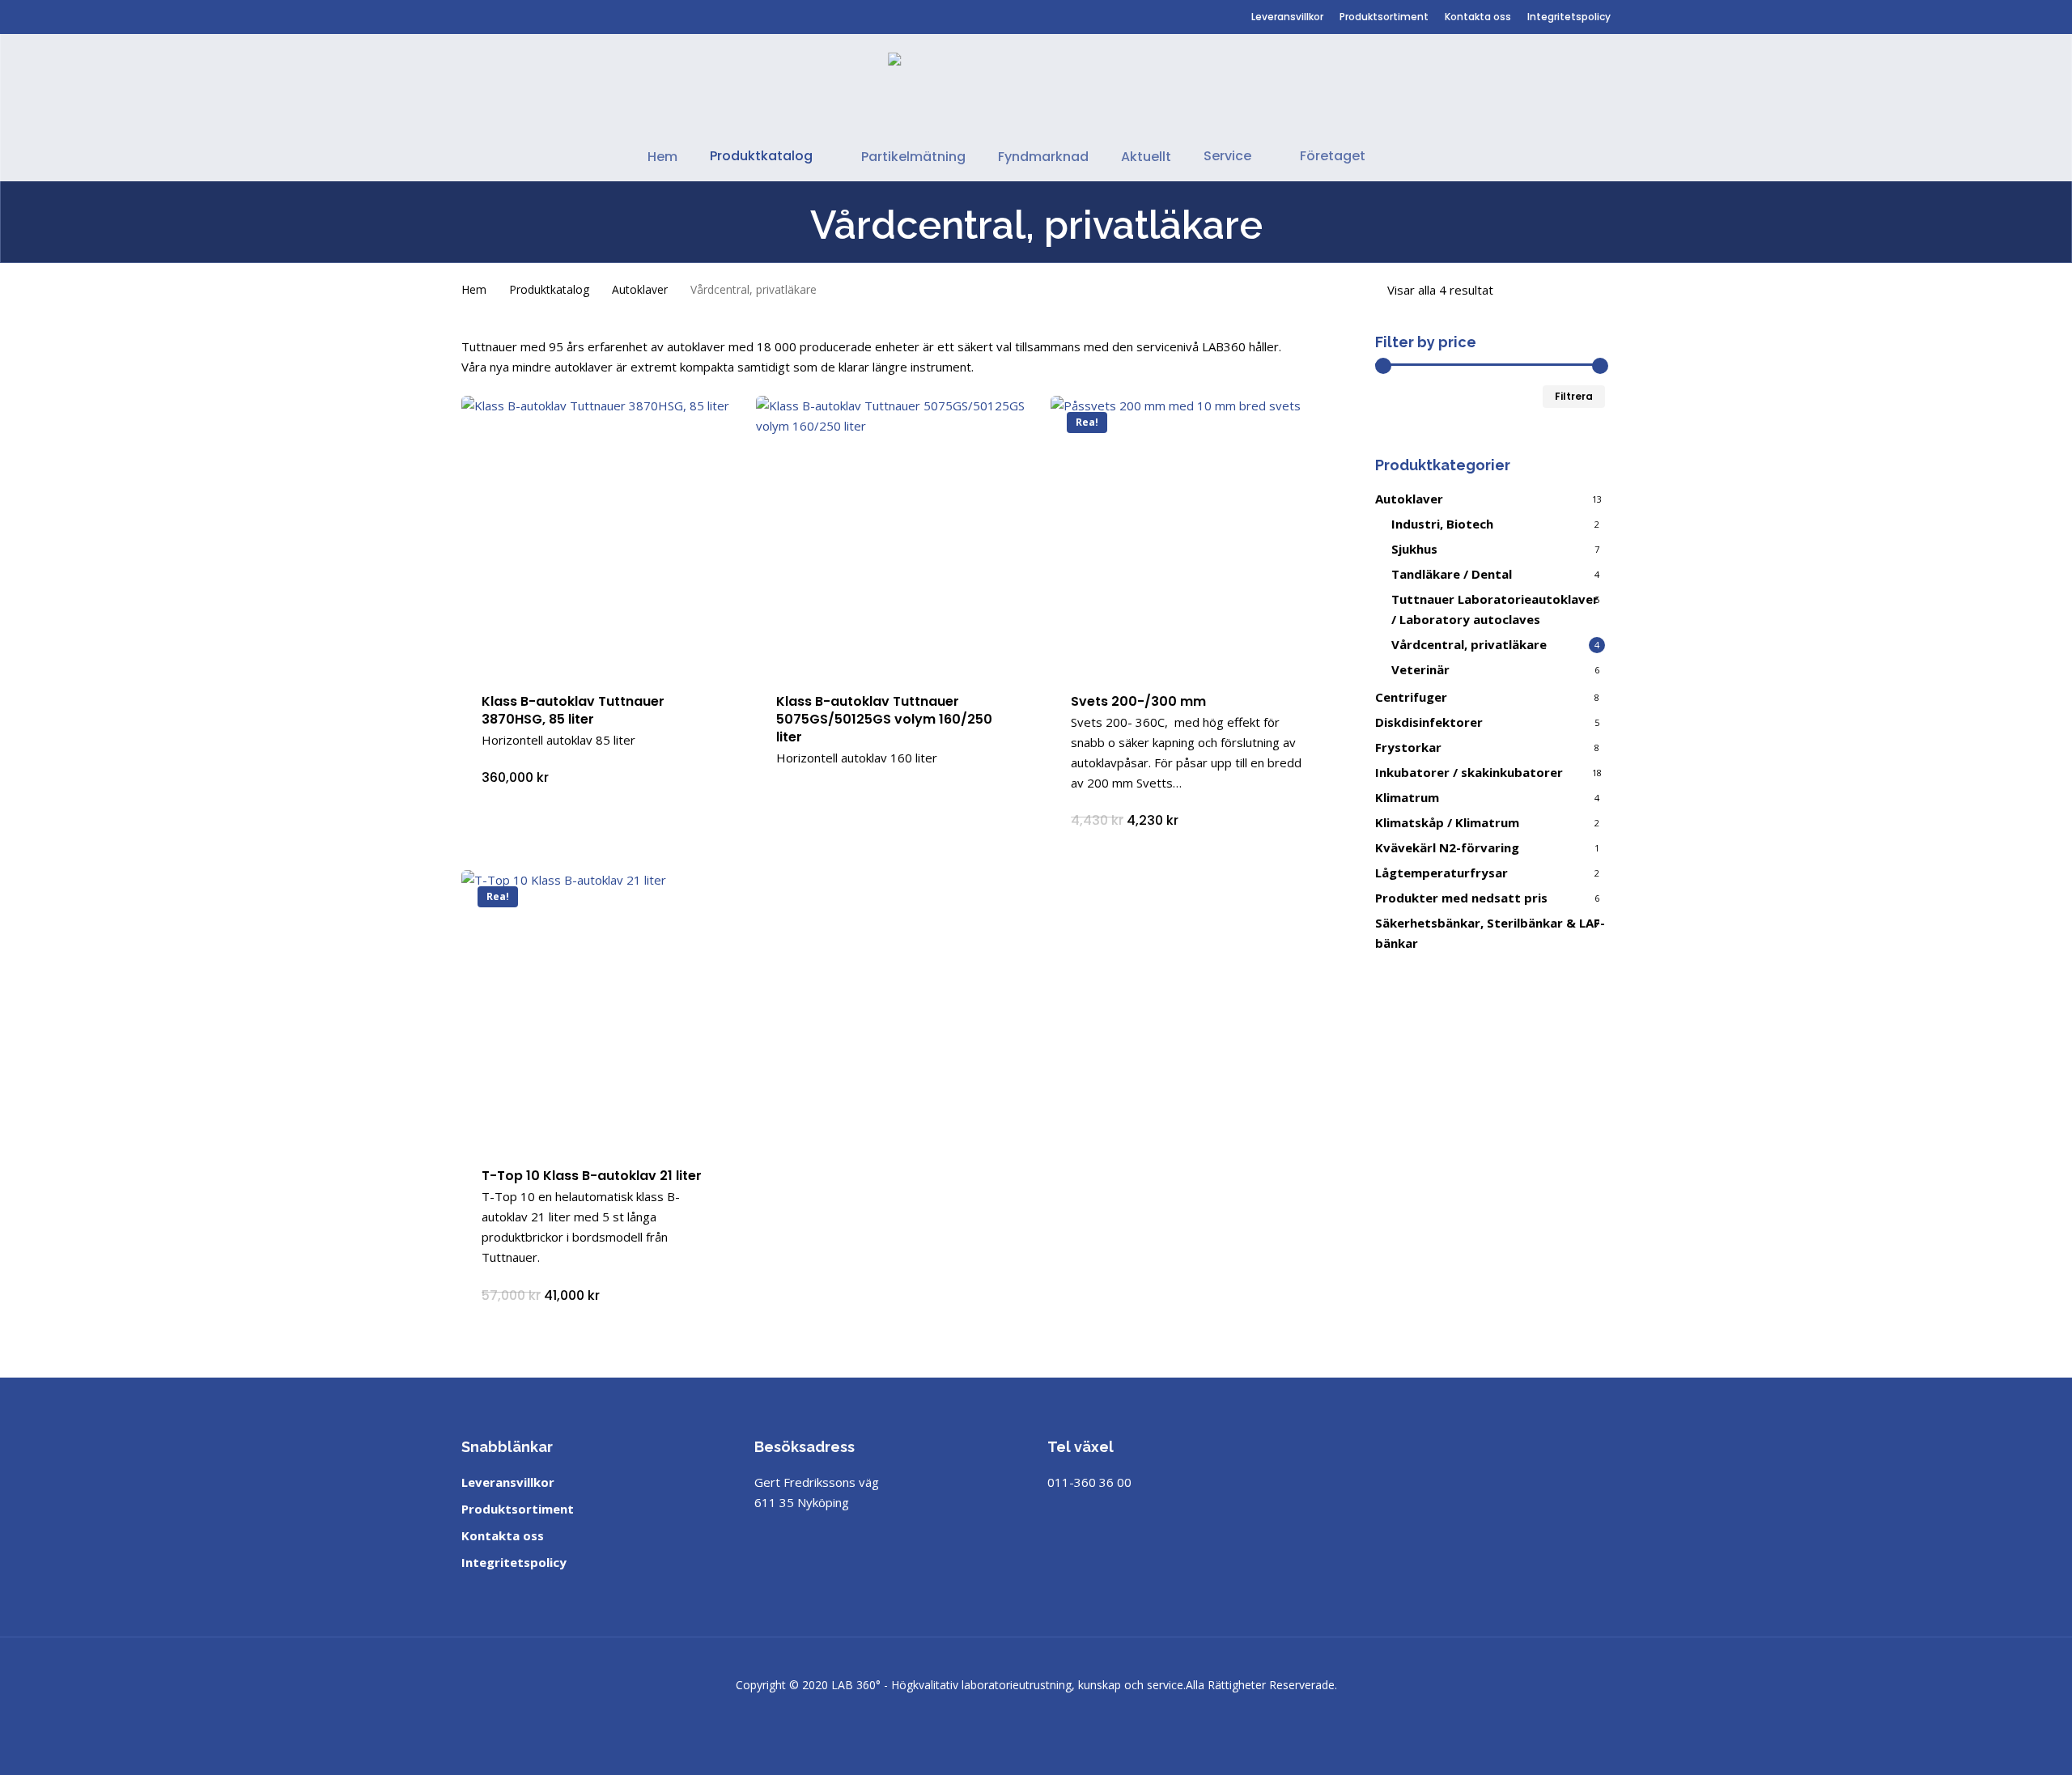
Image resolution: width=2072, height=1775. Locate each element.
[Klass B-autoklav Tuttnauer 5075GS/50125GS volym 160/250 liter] (894, 534)
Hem (474, 289)
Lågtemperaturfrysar (1441, 873)
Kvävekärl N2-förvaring (1447, 847)
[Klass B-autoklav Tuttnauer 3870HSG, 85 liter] (600, 534)
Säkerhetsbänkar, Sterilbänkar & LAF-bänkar (1490, 933)
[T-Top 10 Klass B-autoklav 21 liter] (600, 1009)
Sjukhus (1414, 549)
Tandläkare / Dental (1452, 574)
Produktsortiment (518, 1509)
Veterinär (1420, 669)
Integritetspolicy (514, 1562)
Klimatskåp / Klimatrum (1447, 822)
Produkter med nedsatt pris (1461, 898)
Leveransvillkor (508, 1482)
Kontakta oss (503, 1535)
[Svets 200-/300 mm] (1189, 534)
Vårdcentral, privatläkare (1469, 644)
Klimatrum (1407, 797)
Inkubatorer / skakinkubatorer (1469, 772)
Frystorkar (1408, 747)
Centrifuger (1411, 697)
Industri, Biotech (1442, 524)
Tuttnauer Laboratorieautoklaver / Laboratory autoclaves (1495, 609)
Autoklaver (640, 289)
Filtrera (1574, 396)
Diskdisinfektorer (1429, 722)
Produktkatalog (549, 289)
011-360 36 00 (1089, 1482)
